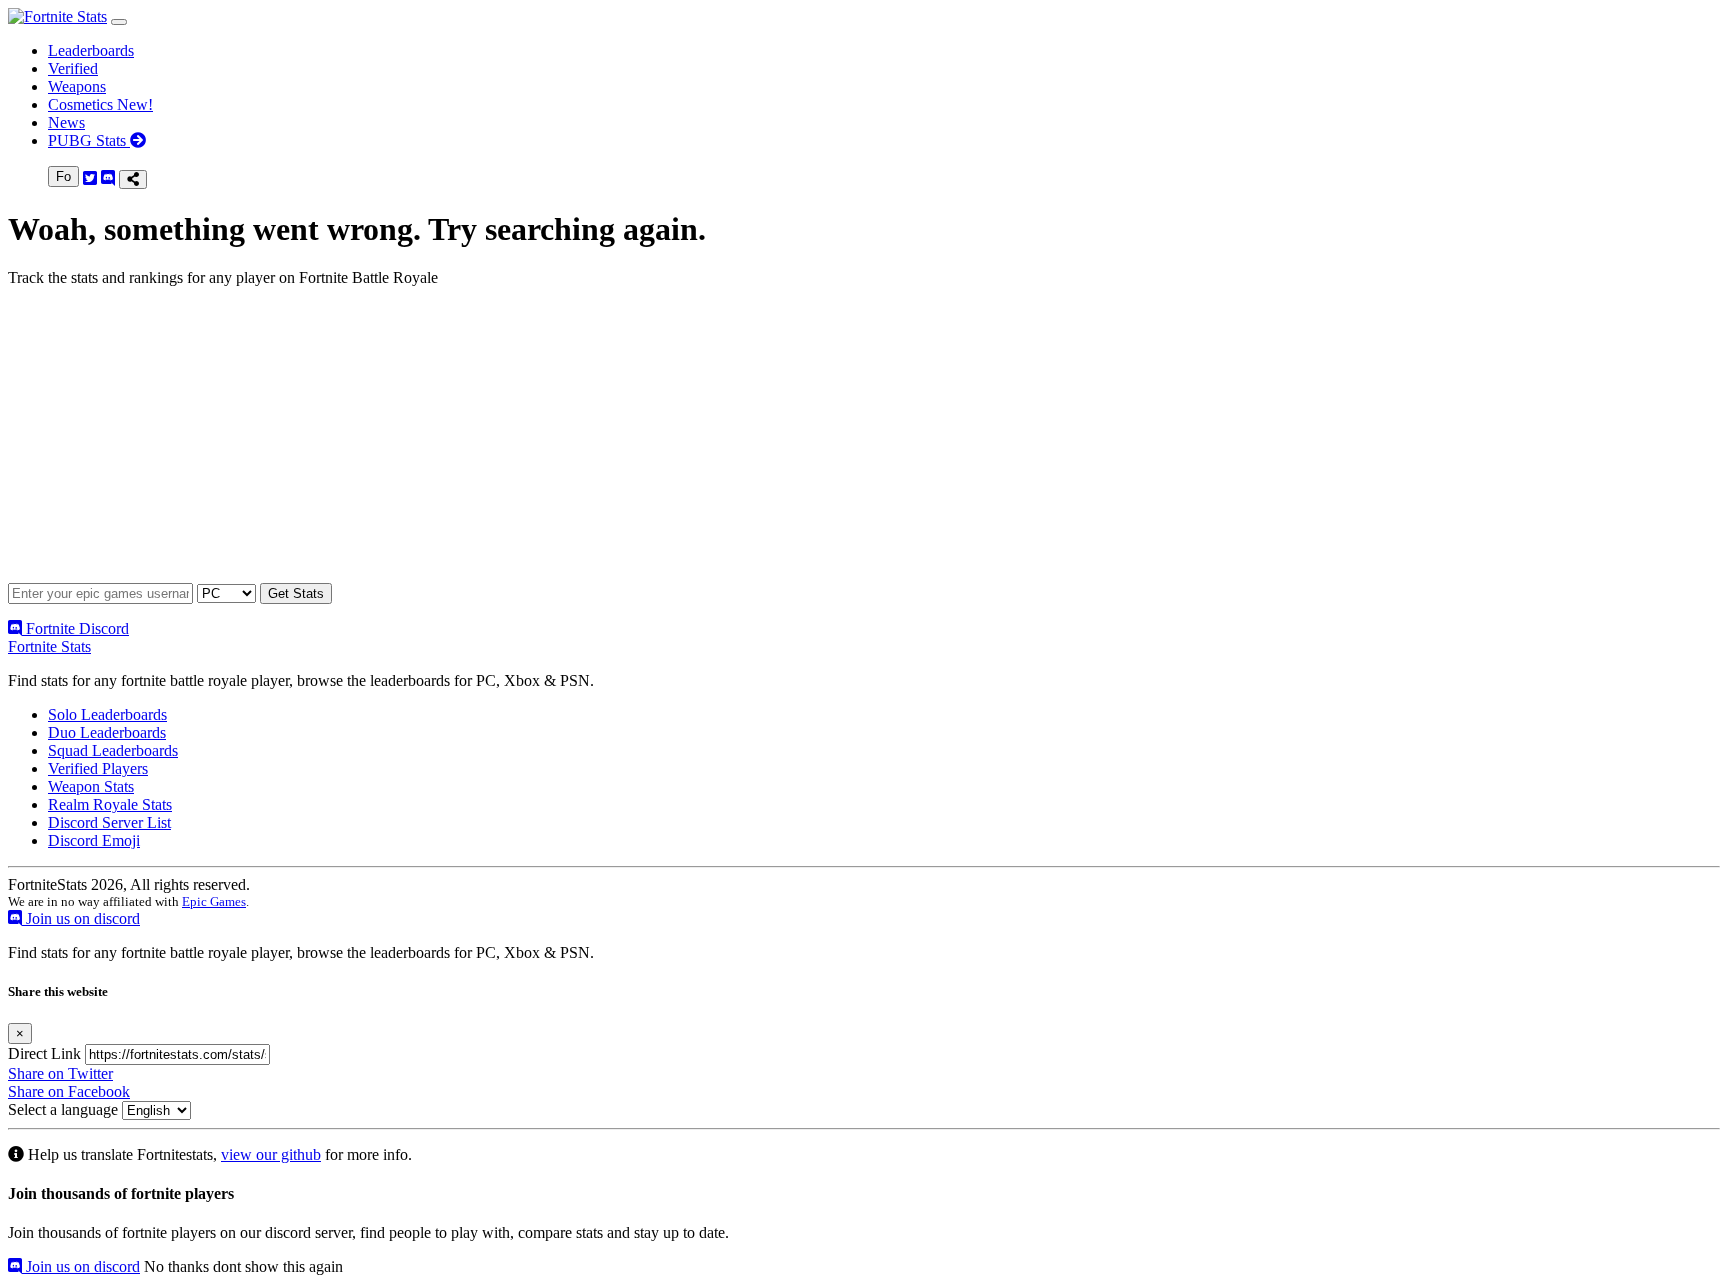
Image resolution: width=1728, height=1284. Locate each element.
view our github (271, 1154)
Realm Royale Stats (110, 804)
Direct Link (44, 1053)
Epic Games (214, 901)
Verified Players (98, 768)
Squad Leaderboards (113, 750)
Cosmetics (100, 104)
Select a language (63, 1109)
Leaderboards (91, 50)
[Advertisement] (608, 443)
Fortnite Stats (49, 646)
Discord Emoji (94, 840)
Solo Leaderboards (107, 714)
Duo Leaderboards (107, 732)
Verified (73, 68)
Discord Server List (109, 822)
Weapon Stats (91, 786)
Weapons (77, 86)
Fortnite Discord (75, 628)
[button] (119, 22)
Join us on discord (81, 918)
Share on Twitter (60, 1073)
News (66, 122)
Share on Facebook (69, 1091)
